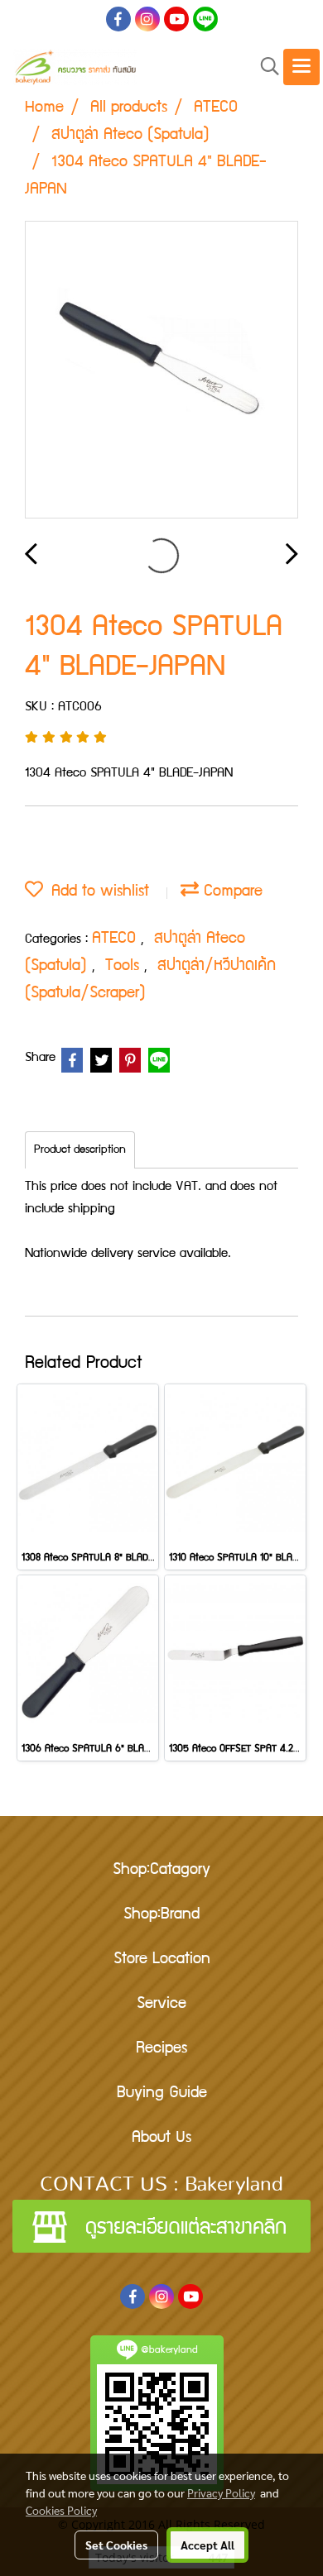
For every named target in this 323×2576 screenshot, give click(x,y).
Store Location (162, 1960)
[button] (264, 67)
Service (161, 2005)
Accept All (207, 2545)
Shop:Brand (161, 1915)
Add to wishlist (96, 892)
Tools (125, 967)
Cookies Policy (61, 2510)
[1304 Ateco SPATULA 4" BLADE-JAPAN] (161, 370)
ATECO (116, 939)
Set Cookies (116, 2545)
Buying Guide (162, 2094)
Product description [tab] (80, 1150)
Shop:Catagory (161, 1871)
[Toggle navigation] (301, 67)
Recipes (161, 2049)
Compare (231, 892)
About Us (161, 2139)
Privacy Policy (221, 2492)
